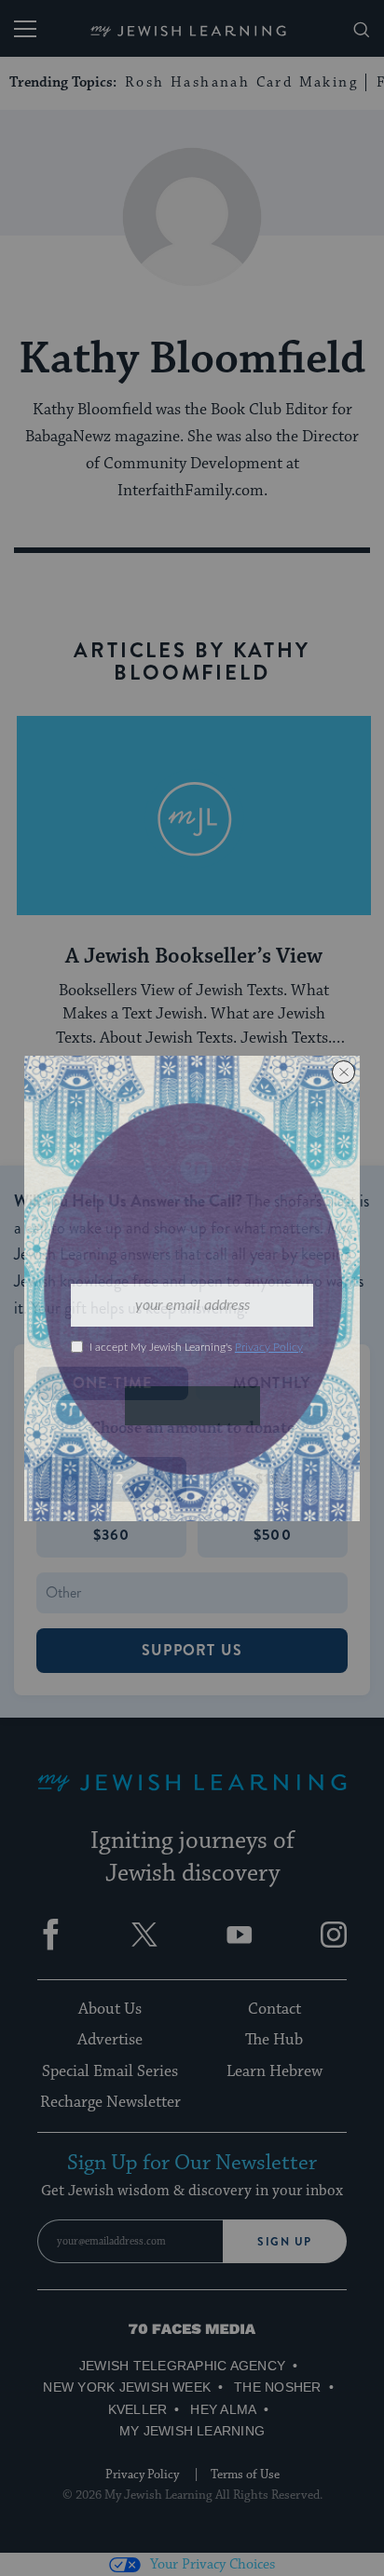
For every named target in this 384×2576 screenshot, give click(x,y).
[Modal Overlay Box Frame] (192, 1288)
